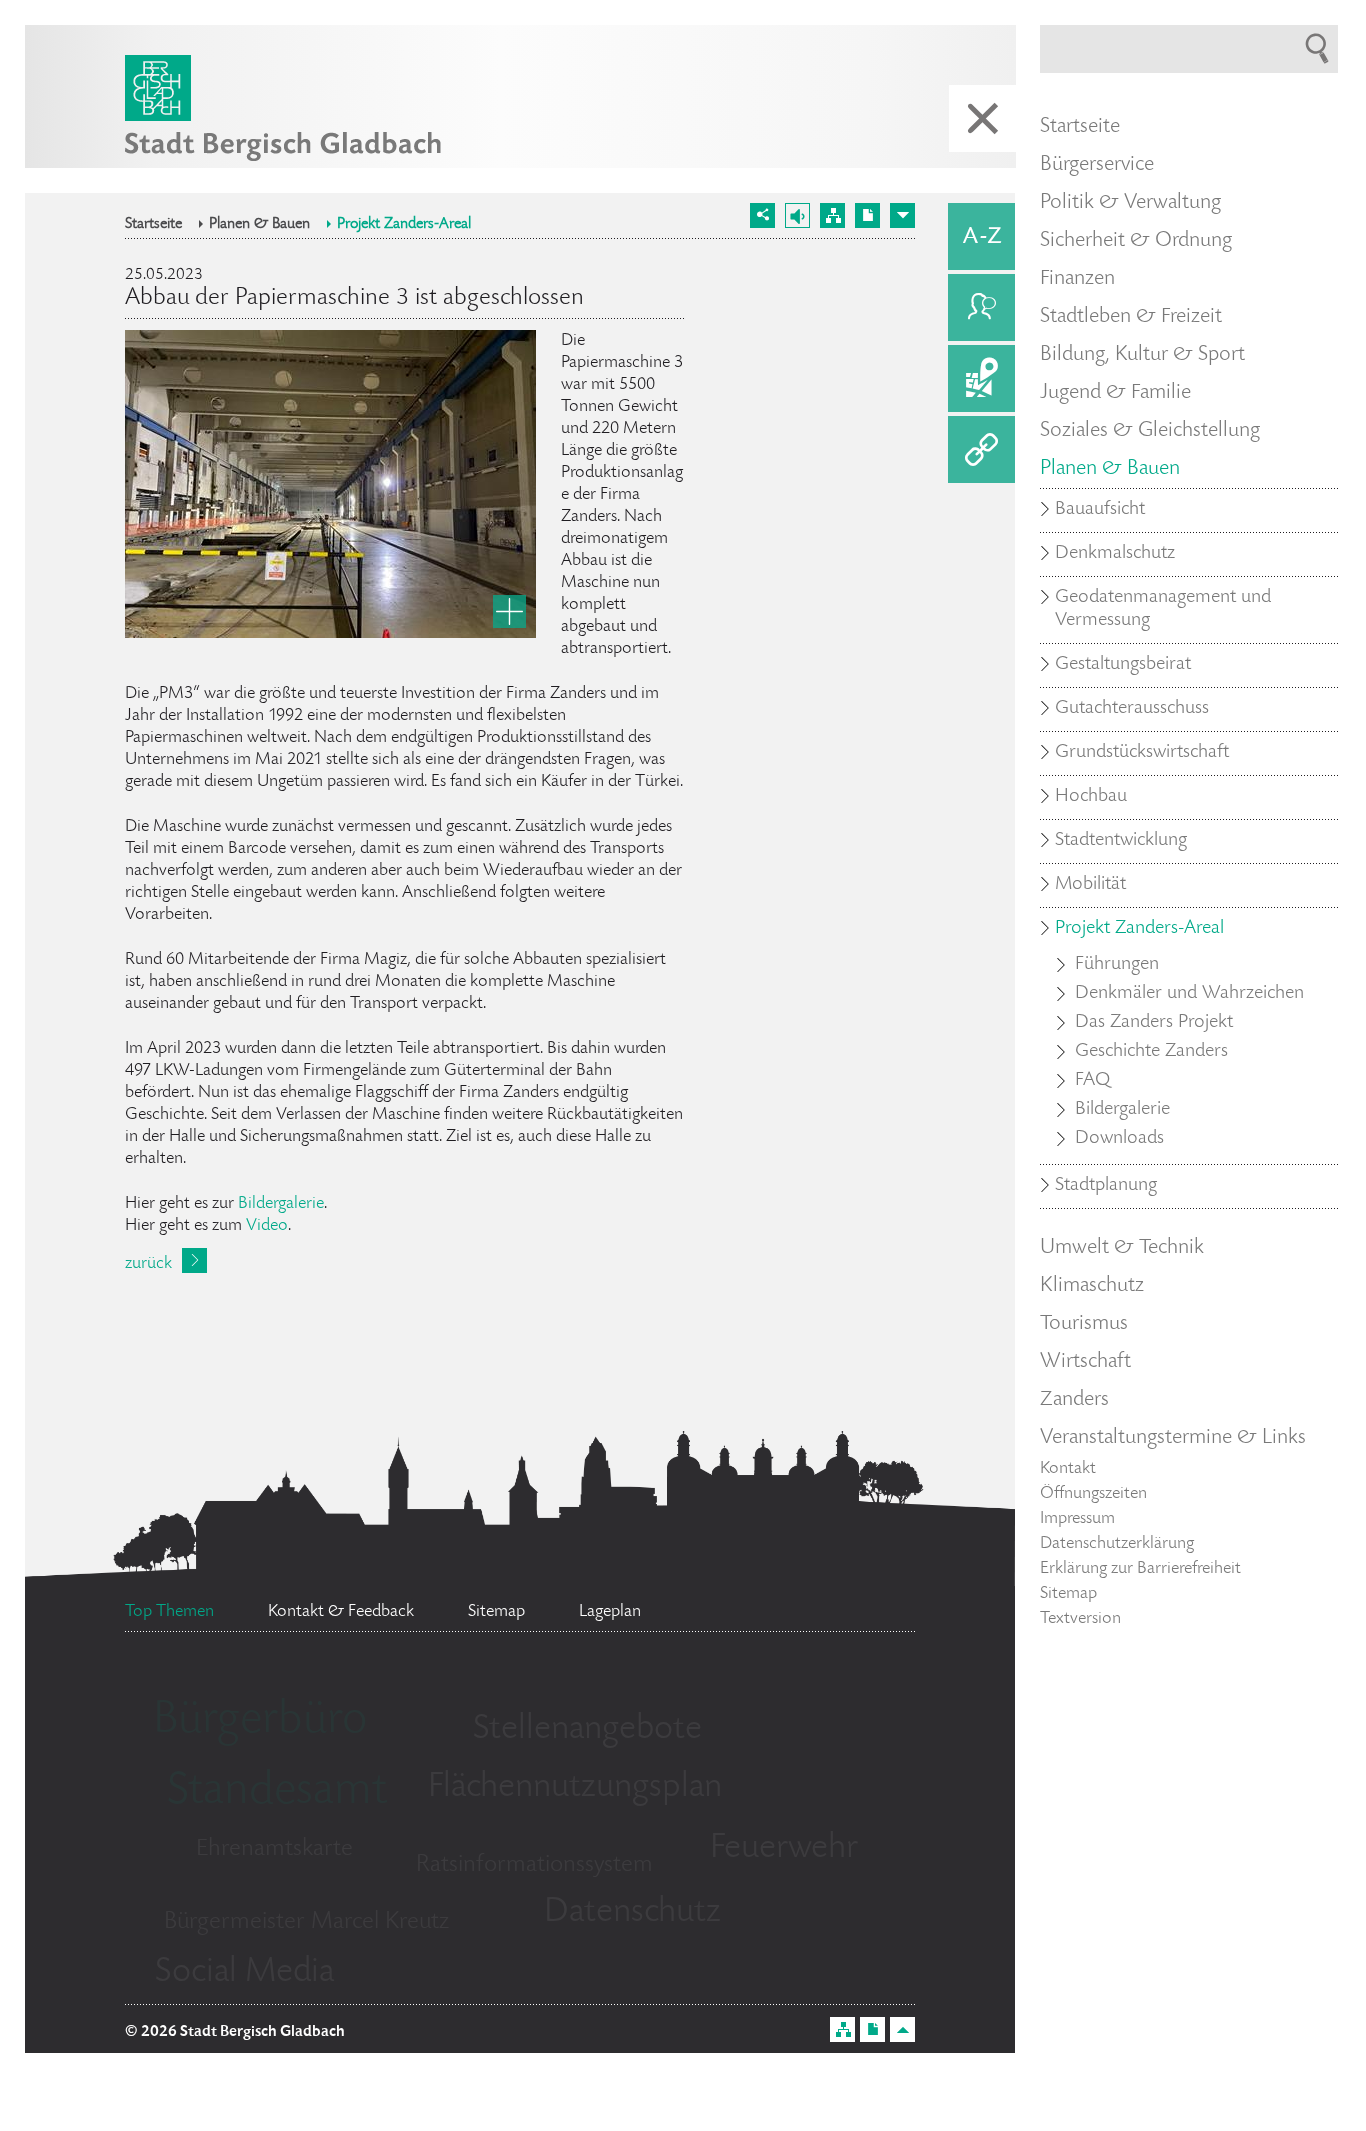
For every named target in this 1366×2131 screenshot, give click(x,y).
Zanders (1074, 1400)
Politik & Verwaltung (1130, 203)
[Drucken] (867, 215)
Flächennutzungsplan (575, 1788)
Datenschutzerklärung (1117, 1544)
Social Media (244, 1973)
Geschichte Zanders (1151, 1052)
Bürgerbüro (260, 1722)
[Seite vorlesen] (797, 215)
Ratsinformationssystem (534, 1865)
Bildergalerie (281, 1204)
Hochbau (1091, 797)
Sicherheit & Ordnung (1136, 241)
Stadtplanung (1106, 1186)
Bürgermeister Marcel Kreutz (306, 1922)
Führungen (1117, 965)
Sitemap (1068, 1594)
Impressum (1077, 1519)
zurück (148, 1264)
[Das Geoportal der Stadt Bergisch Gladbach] (981, 378)
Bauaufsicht (1100, 510)
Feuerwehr (784, 1849)
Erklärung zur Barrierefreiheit (1140, 1569)
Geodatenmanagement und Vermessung (1163, 609)
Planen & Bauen (259, 225)
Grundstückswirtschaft (1142, 753)
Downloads (1119, 1139)
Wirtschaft (1085, 1362)
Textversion (1080, 1619)
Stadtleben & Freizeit (1131, 317)
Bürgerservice (1097, 165)
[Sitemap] (832, 215)
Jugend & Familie (1115, 393)
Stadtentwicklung (1121, 841)
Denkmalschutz (1115, 554)
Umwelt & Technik (1122, 1248)
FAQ (1092, 1081)
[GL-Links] (981, 449)
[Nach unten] (902, 215)
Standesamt (277, 1793)
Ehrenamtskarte (274, 1849)
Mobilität (1090, 885)
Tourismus (1084, 1324)
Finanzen (1077, 279)
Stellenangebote (587, 1730)
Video (267, 1226)
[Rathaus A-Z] (981, 236)
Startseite (153, 225)
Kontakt (1068, 1469)
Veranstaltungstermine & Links (1173, 1438)
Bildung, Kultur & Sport (1142, 355)
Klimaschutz (1092, 1286)
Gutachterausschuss (1132, 709)
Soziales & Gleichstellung (1150, 431)
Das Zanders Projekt (1154, 1023)
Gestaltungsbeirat (1123, 665)
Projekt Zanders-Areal (404, 225)
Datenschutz (632, 1913)
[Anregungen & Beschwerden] (981, 307)
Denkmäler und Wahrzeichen (1189, 994)
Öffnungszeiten (1093, 1494)
